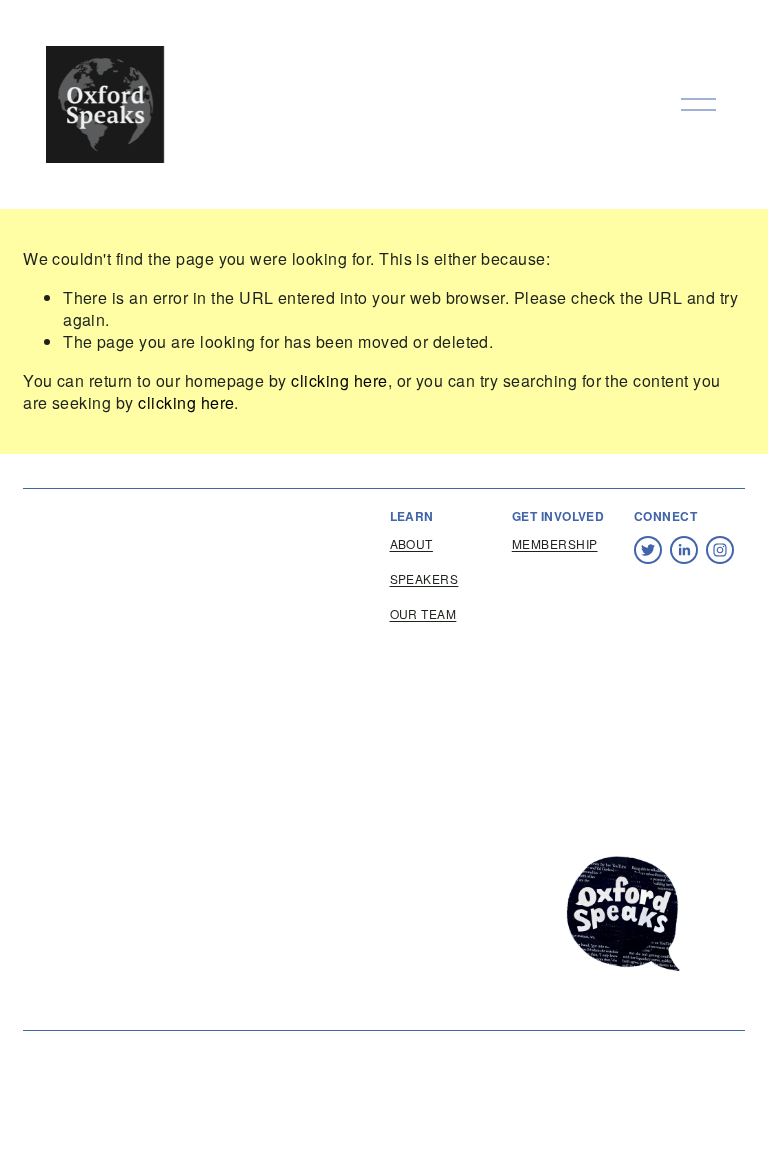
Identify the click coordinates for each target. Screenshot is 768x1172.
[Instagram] (720, 550)
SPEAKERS (424, 579)
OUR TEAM (423, 614)
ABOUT (411, 544)
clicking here (339, 380)
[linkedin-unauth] (684, 550)
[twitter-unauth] (648, 550)
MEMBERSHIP (555, 544)
